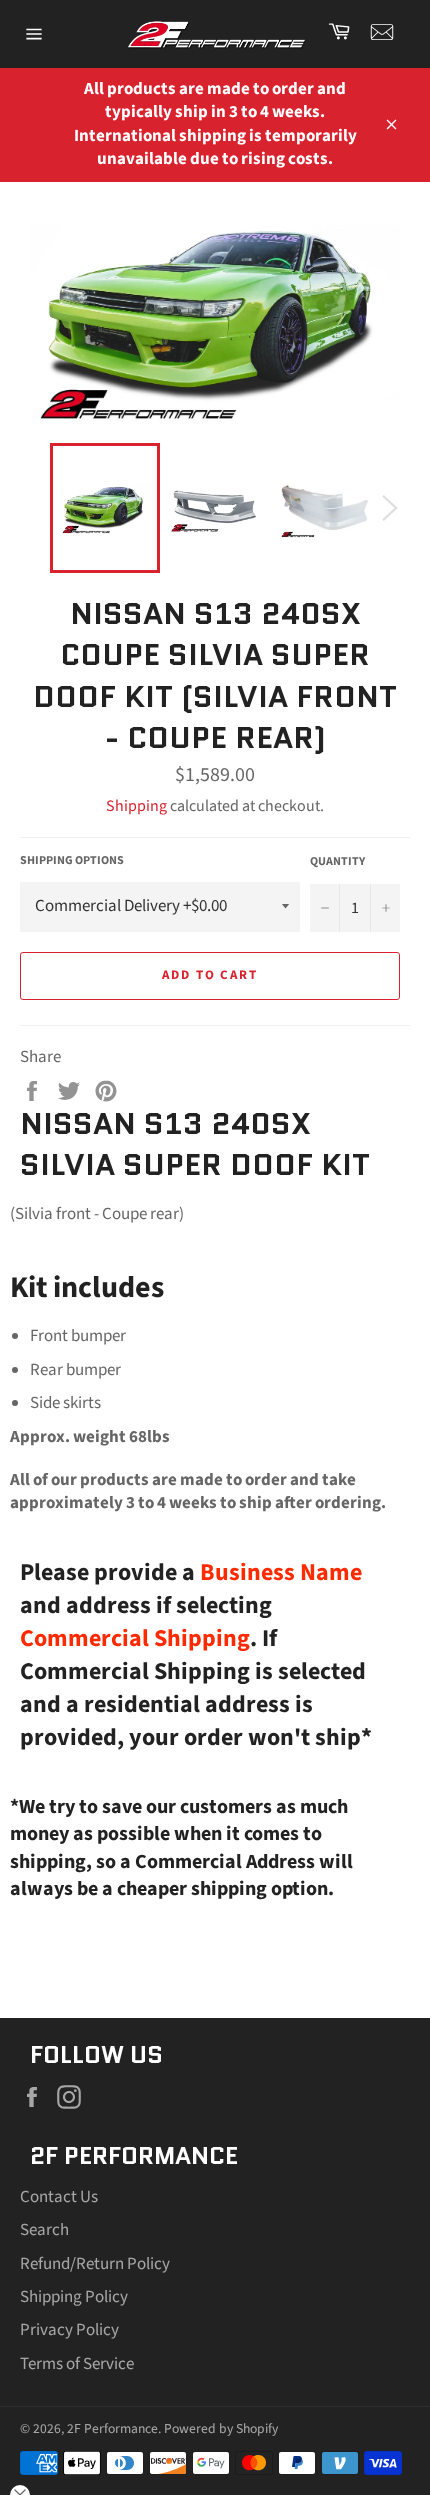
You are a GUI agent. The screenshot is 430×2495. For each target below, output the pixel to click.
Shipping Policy (74, 2297)
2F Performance (112, 2428)
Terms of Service (77, 2364)
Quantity (337, 862)
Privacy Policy (69, 2330)
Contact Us (59, 2197)
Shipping (136, 806)
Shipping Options (72, 861)
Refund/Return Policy (95, 2264)
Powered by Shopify (221, 2428)
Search (44, 2230)
